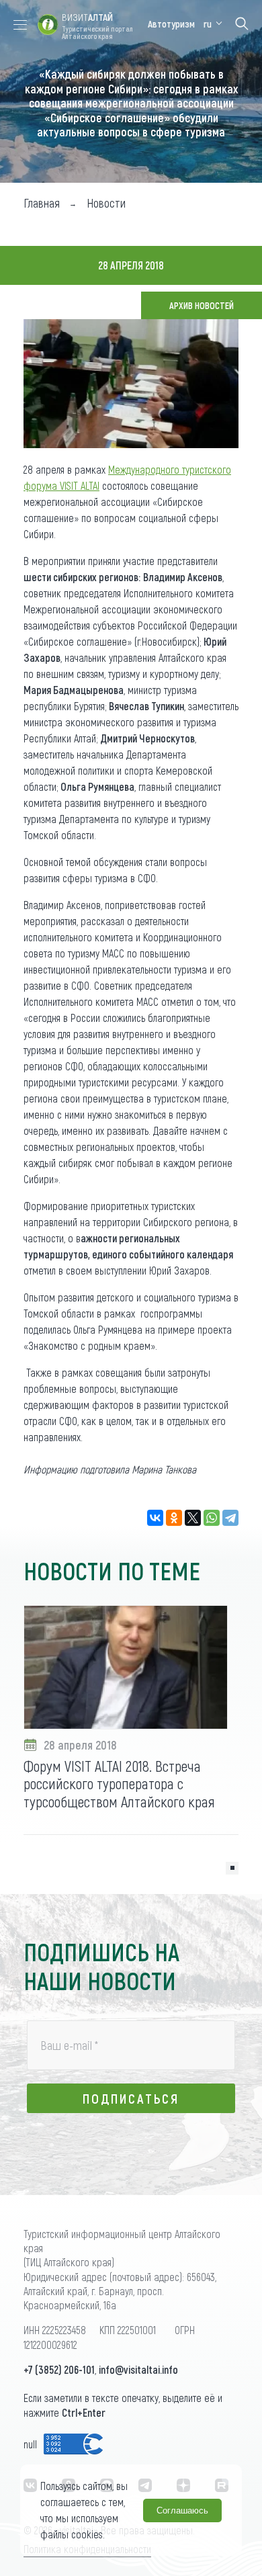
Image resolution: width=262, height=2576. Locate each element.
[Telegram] (230, 1518)
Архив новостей (202, 305)
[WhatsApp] (212, 1518)
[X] (193, 1518)
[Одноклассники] (174, 1518)
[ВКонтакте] (155, 1518)
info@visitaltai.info (138, 2369)
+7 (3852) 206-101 (59, 2369)
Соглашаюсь (182, 2510)
